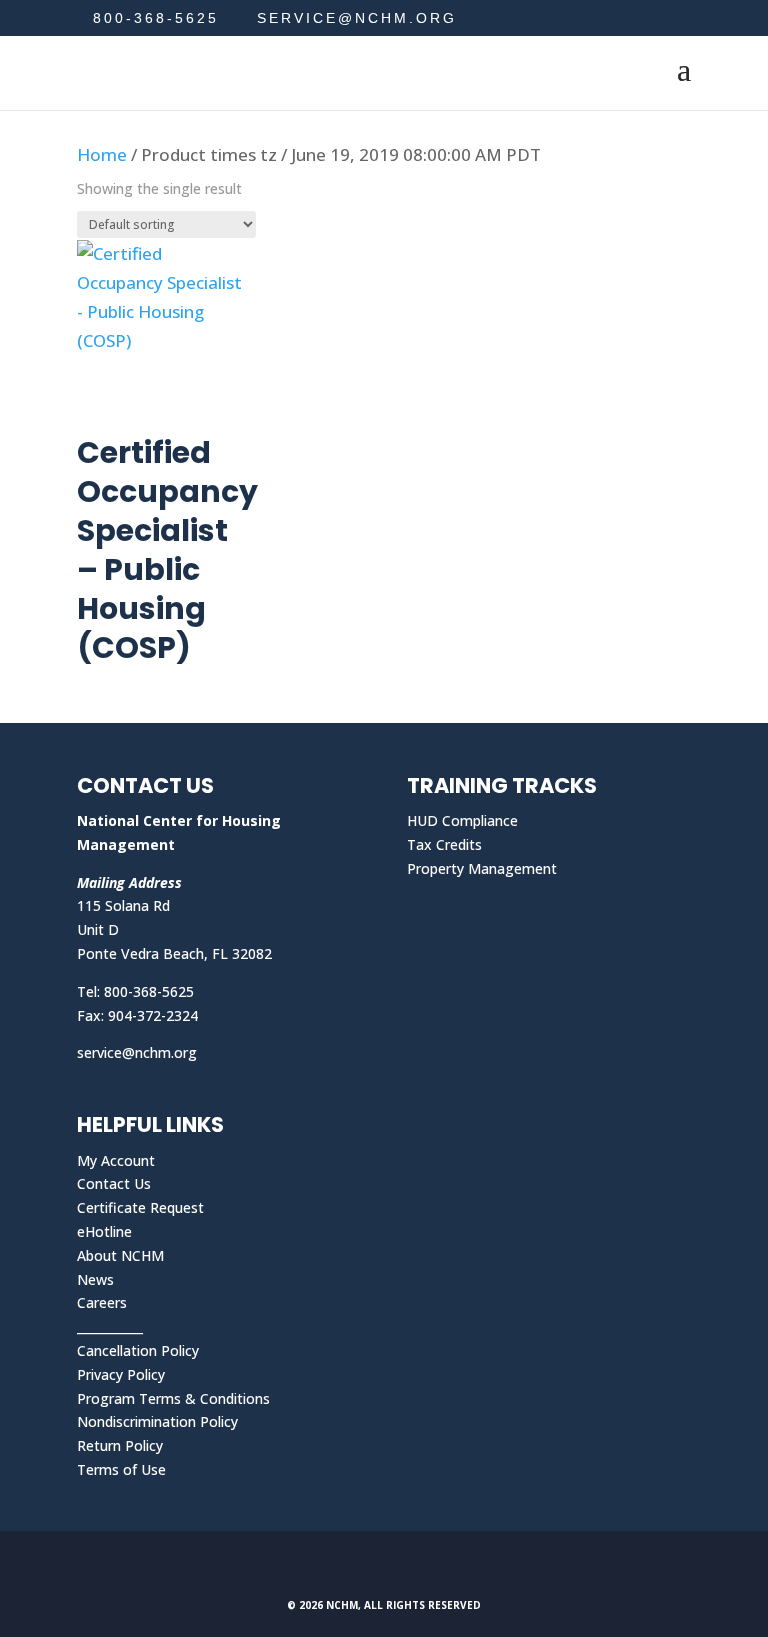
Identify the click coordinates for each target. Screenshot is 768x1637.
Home (102, 154)
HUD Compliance (462, 820)
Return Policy (120, 1445)
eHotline (104, 1231)
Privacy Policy (121, 1374)
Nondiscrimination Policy (157, 1421)
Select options (168, 381)
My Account (116, 1160)
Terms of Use (121, 1469)
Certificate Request (140, 1207)
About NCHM (120, 1255)
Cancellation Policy (138, 1350)
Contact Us (114, 1183)
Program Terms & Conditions (173, 1398)
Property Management (482, 868)
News (95, 1279)
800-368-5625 (156, 18)
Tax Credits (444, 844)
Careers (102, 1302)
